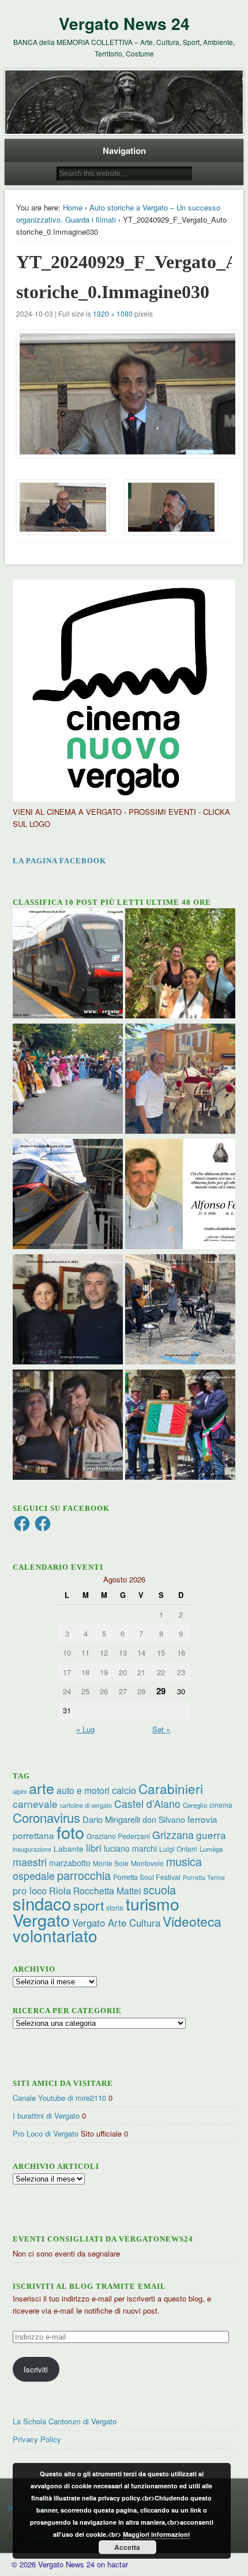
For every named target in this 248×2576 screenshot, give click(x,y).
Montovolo (147, 1863)
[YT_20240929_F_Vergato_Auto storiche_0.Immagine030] (124, 394)
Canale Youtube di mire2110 (59, 2098)
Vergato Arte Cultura (116, 1923)
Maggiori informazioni (156, 2534)
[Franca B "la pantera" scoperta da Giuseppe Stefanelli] (68, 1426)
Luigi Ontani (178, 1849)
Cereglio (195, 1805)
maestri (30, 1862)
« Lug (85, 1729)
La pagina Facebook (59, 861)
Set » (161, 1729)
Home (73, 207)
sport (89, 1905)
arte (42, 1788)
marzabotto (70, 1863)
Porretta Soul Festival (147, 1877)
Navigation (124, 151)
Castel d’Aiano (147, 1804)
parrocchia (84, 1875)
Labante (69, 1849)
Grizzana (173, 1834)
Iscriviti (36, 2369)
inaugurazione (32, 1849)
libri (94, 1848)
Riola (60, 1890)
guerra (211, 1835)
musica (184, 1861)
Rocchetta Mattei (107, 1890)
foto (70, 1832)
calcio (124, 1790)
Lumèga (211, 1849)
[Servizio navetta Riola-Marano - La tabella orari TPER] (68, 965)
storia (115, 1907)
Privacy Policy (37, 2439)
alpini (20, 1791)
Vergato (41, 1919)
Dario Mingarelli (111, 1819)
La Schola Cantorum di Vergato (65, 2421)
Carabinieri (171, 1788)
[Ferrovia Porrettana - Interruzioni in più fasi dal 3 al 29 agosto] (68, 1195)
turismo (153, 1903)
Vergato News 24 (124, 23)
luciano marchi (130, 1848)
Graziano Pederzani (118, 1836)
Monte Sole (111, 1863)
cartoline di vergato (86, 1805)
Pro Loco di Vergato (46, 2133)
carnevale (35, 1804)
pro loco (30, 1890)
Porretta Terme (204, 1877)
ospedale (34, 1876)
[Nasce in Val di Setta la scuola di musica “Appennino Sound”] (180, 1311)
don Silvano (164, 1819)
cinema (221, 1805)
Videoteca (192, 1921)
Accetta (127, 2547)
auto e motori (83, 1790)
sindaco (42, 1903)
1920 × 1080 (113, 313)
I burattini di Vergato (46, 2116)
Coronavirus (46, 1817)
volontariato (55, 1935)
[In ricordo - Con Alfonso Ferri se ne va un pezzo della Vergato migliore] (180, 1195)
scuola (159, 1889)
